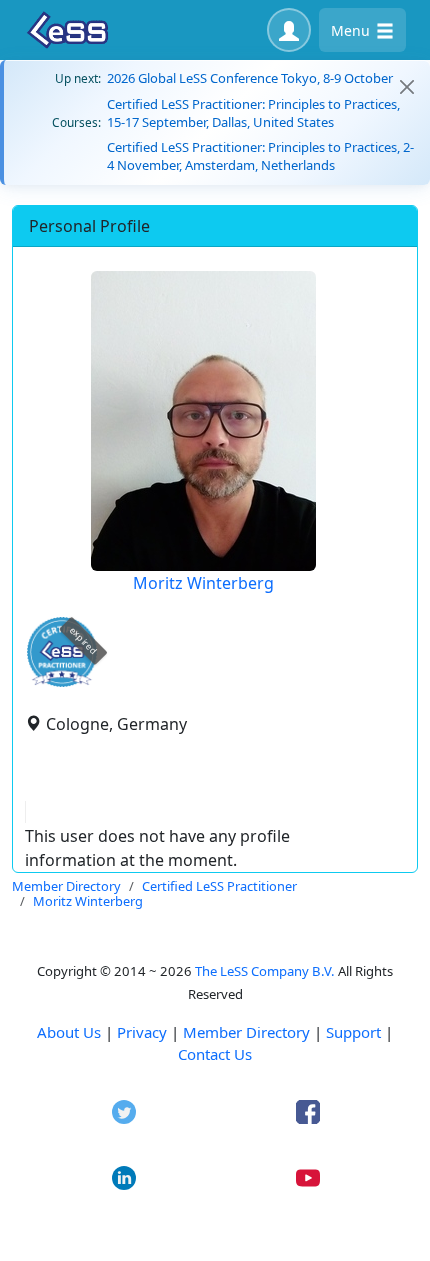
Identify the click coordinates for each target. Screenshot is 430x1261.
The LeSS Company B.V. (265, 971)
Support (353, 1032)
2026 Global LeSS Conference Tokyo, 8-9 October (250, 78)
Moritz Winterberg (203, 583)
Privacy (142, 1032)
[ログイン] (289, 30)
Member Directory (246, 1032)
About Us (69, 1032)
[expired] (62, 683)
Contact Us (215, 1054)
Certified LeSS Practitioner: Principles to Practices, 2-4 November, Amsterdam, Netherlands (260, 156)
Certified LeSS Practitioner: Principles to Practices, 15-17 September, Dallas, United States (253, 113)
